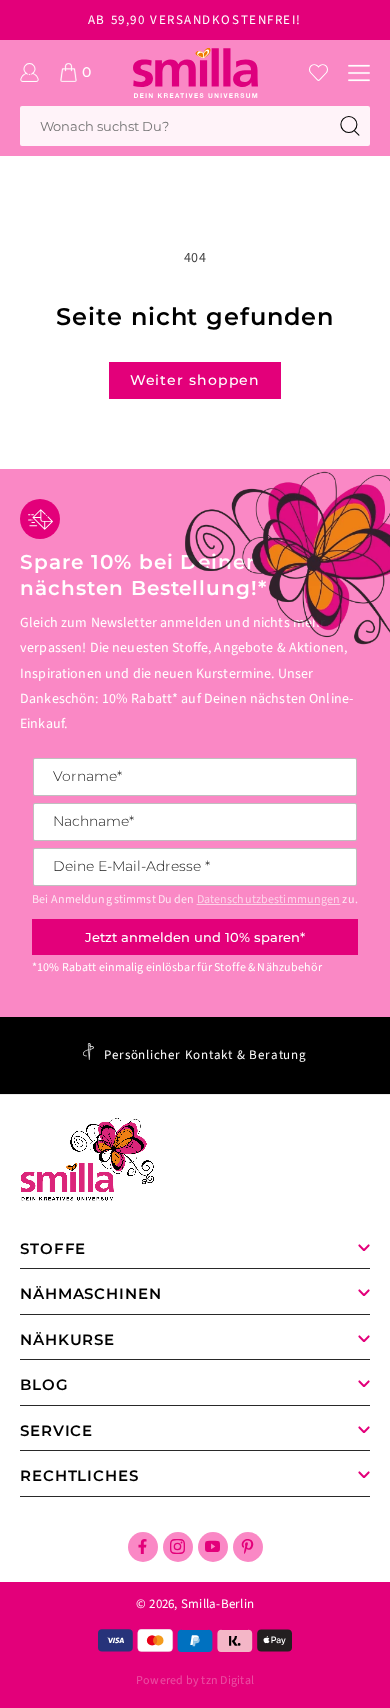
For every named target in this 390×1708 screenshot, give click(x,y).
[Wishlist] (318, 72)
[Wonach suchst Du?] (350, 126)
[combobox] (195, 126)
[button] (359, 73)
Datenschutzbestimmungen (269, 899)
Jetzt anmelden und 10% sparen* (195, 937)
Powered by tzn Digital (195, 1680)
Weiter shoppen (195, 380)
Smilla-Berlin (217, 1604)
